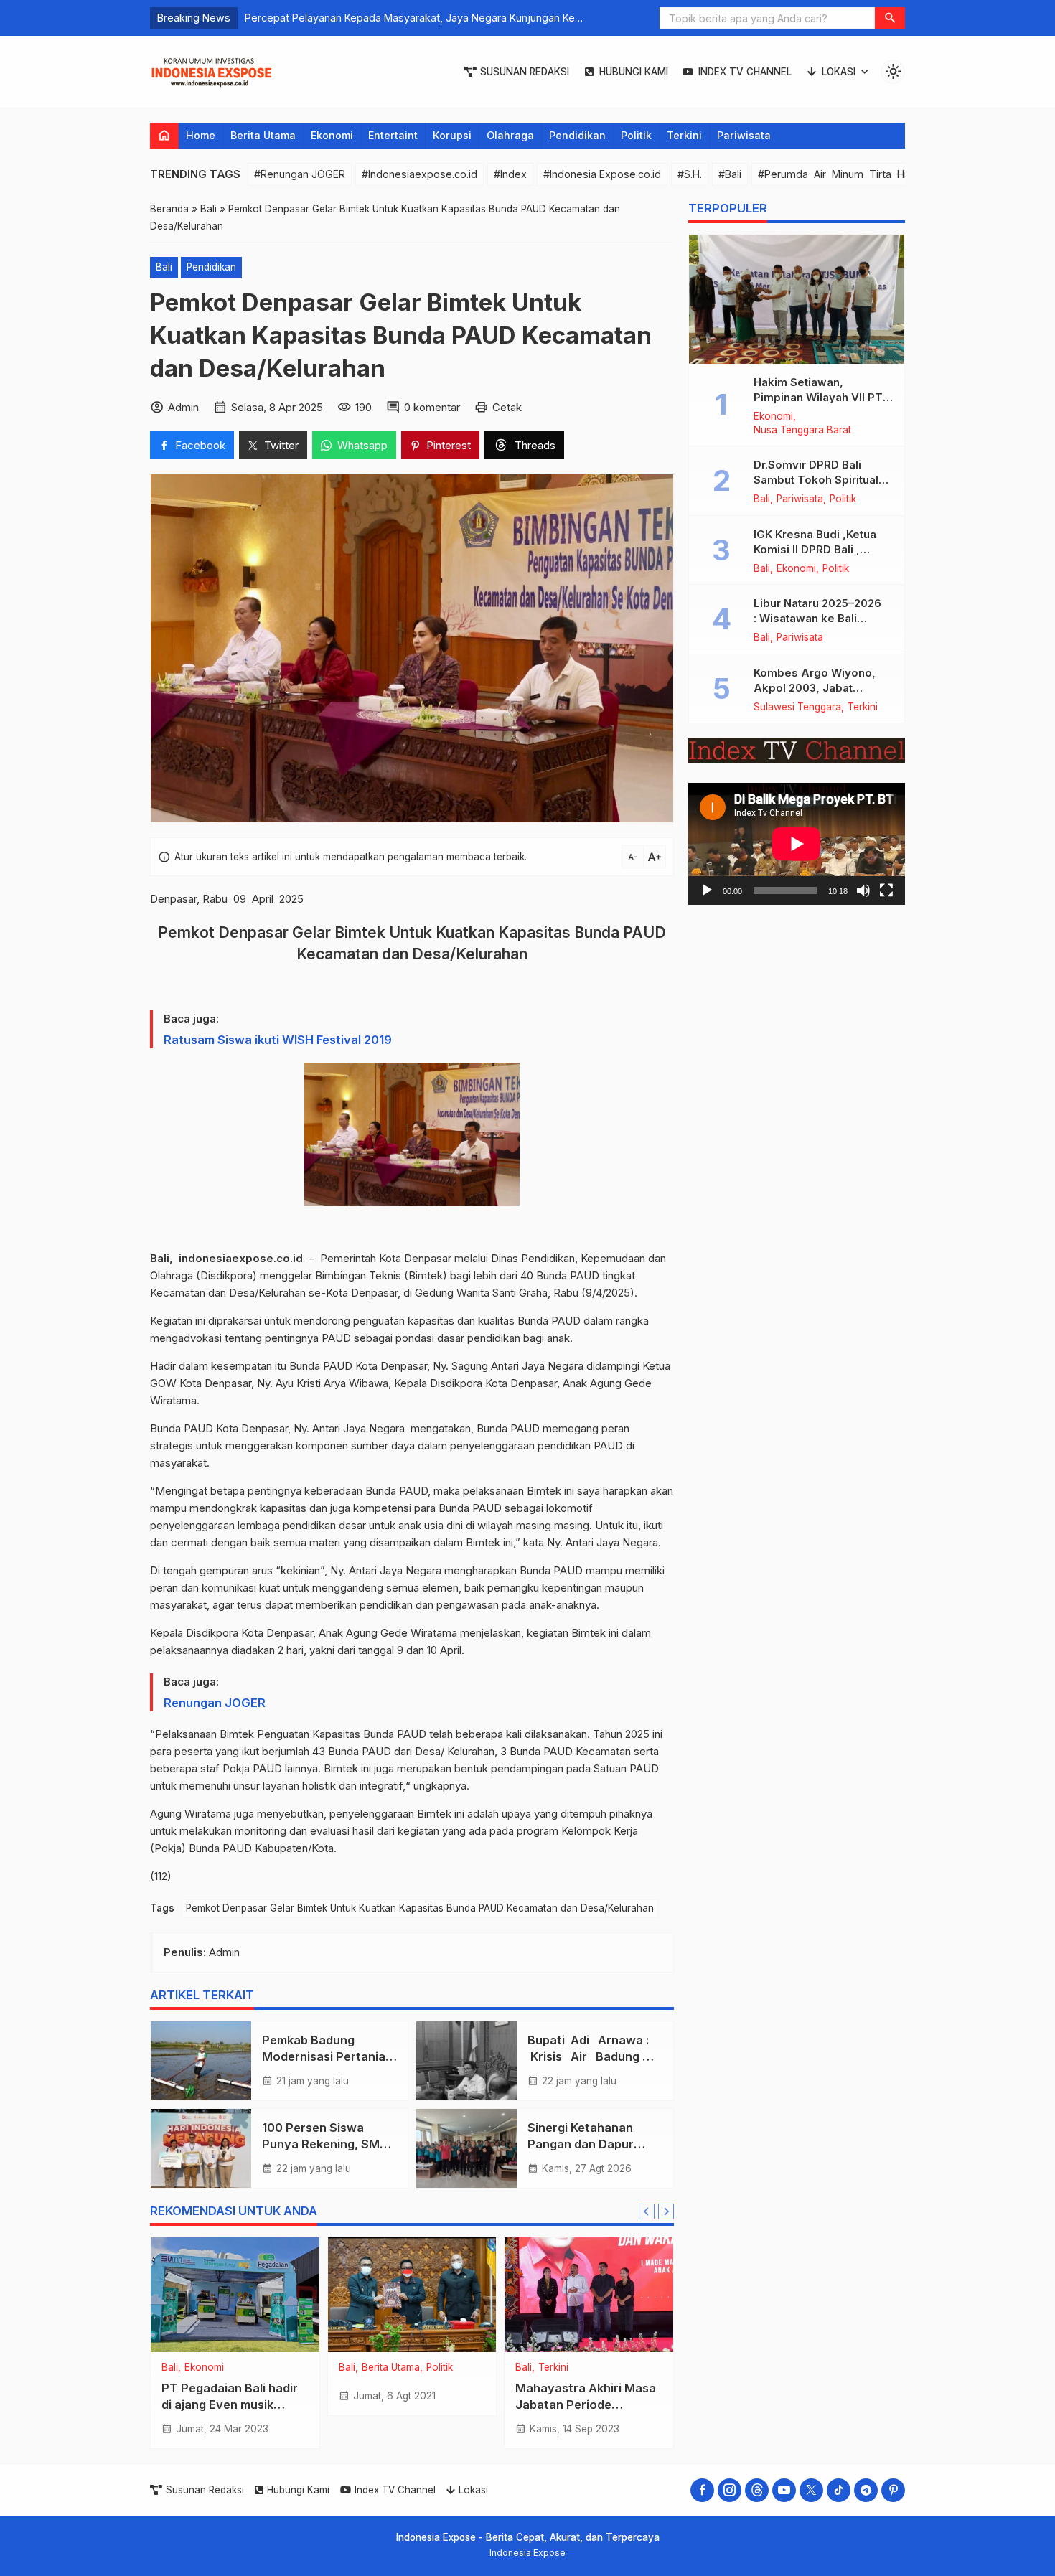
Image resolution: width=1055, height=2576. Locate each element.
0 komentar (432, 407)
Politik (636, 135)
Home (201, 135)
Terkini (684, 135)
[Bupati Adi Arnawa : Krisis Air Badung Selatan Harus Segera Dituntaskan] (466, 2061)
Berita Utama (263, 135)
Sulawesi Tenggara (797, 708)
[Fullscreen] (886, 890)
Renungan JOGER (215, 1703)
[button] (890, 18)
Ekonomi (332, 135)
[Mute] (863, 890)
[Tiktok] (839, 2490)
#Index (510, 174)
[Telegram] (866, 2490)
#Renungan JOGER (300, 174)
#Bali (730, 174)
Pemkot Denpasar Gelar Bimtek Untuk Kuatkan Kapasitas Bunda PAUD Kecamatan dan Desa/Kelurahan (420, 1908)
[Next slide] (666, 2211)
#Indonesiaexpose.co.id (419, 174)
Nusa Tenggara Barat (802, 431)
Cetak (507, 407)
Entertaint (393, 135)
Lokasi (839, 72)
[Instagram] (730, 2490)
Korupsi (452, 135)
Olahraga (510, 135)
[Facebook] (702, 2490)
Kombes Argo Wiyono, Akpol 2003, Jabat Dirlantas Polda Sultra (815, 688)
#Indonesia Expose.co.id (602, 174)
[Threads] (757, 2490)
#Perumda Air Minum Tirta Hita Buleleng (861, 174)
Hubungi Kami (634, 72)
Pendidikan (577, 135)
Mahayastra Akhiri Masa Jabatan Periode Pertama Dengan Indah (586, 2405)
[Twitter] (811, 2490)
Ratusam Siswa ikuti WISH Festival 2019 (279, 1040)
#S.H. (690, 174)
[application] (797, 844)
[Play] (707, 890)
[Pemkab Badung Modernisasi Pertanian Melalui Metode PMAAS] (201, 2061)
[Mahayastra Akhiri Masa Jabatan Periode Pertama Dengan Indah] (589, 2295)
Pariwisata (744, 135)
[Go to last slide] (647, 2211)
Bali (164, 267)
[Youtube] (784, 2490)
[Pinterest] (893, 2490)
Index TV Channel (745, 72)
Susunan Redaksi (525, 72)
